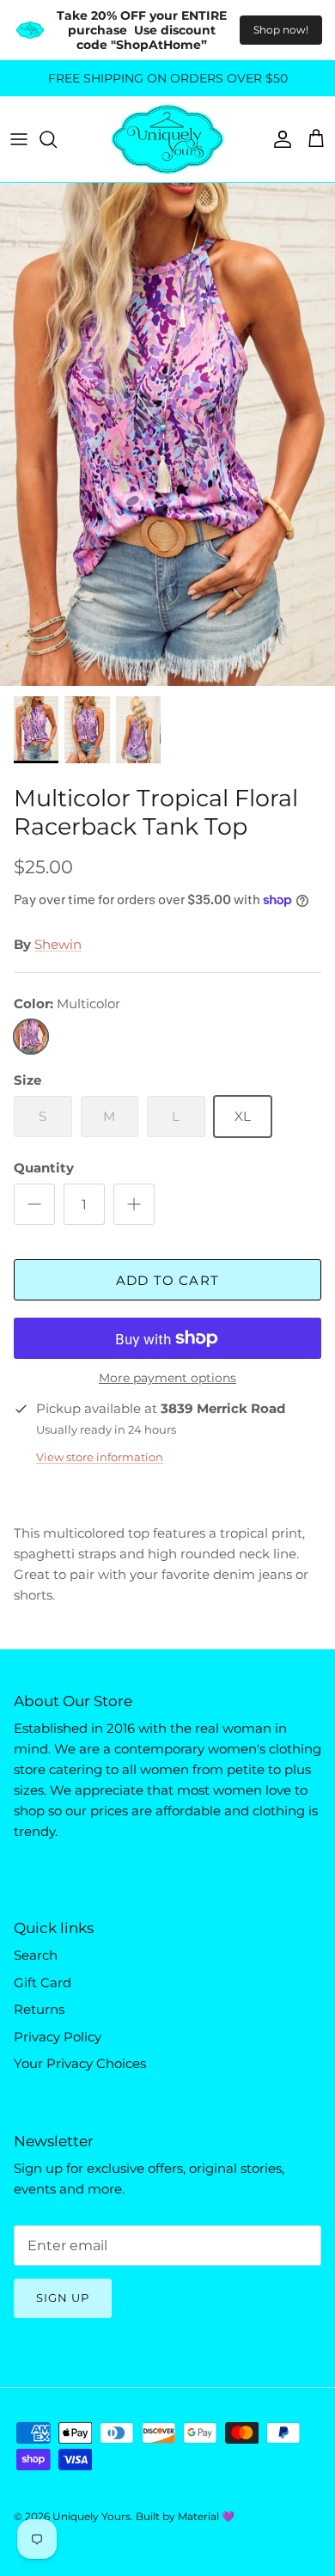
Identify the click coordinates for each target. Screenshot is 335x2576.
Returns (39, 2009)
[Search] (57, 139)
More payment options (167, 1378)
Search (36, 1955)
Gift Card (43, 1982)
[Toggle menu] (19, 139)
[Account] (278, 139)
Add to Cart (167, 1280)
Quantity (44, 1168)
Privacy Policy (58, 2037)
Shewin (58, 944)
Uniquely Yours (91, 2516)
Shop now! (281, 30)
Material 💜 (206, 2516)
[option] (167, 434)
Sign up (63, 2298)
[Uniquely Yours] (167, 139)
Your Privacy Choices (80, 2063)
